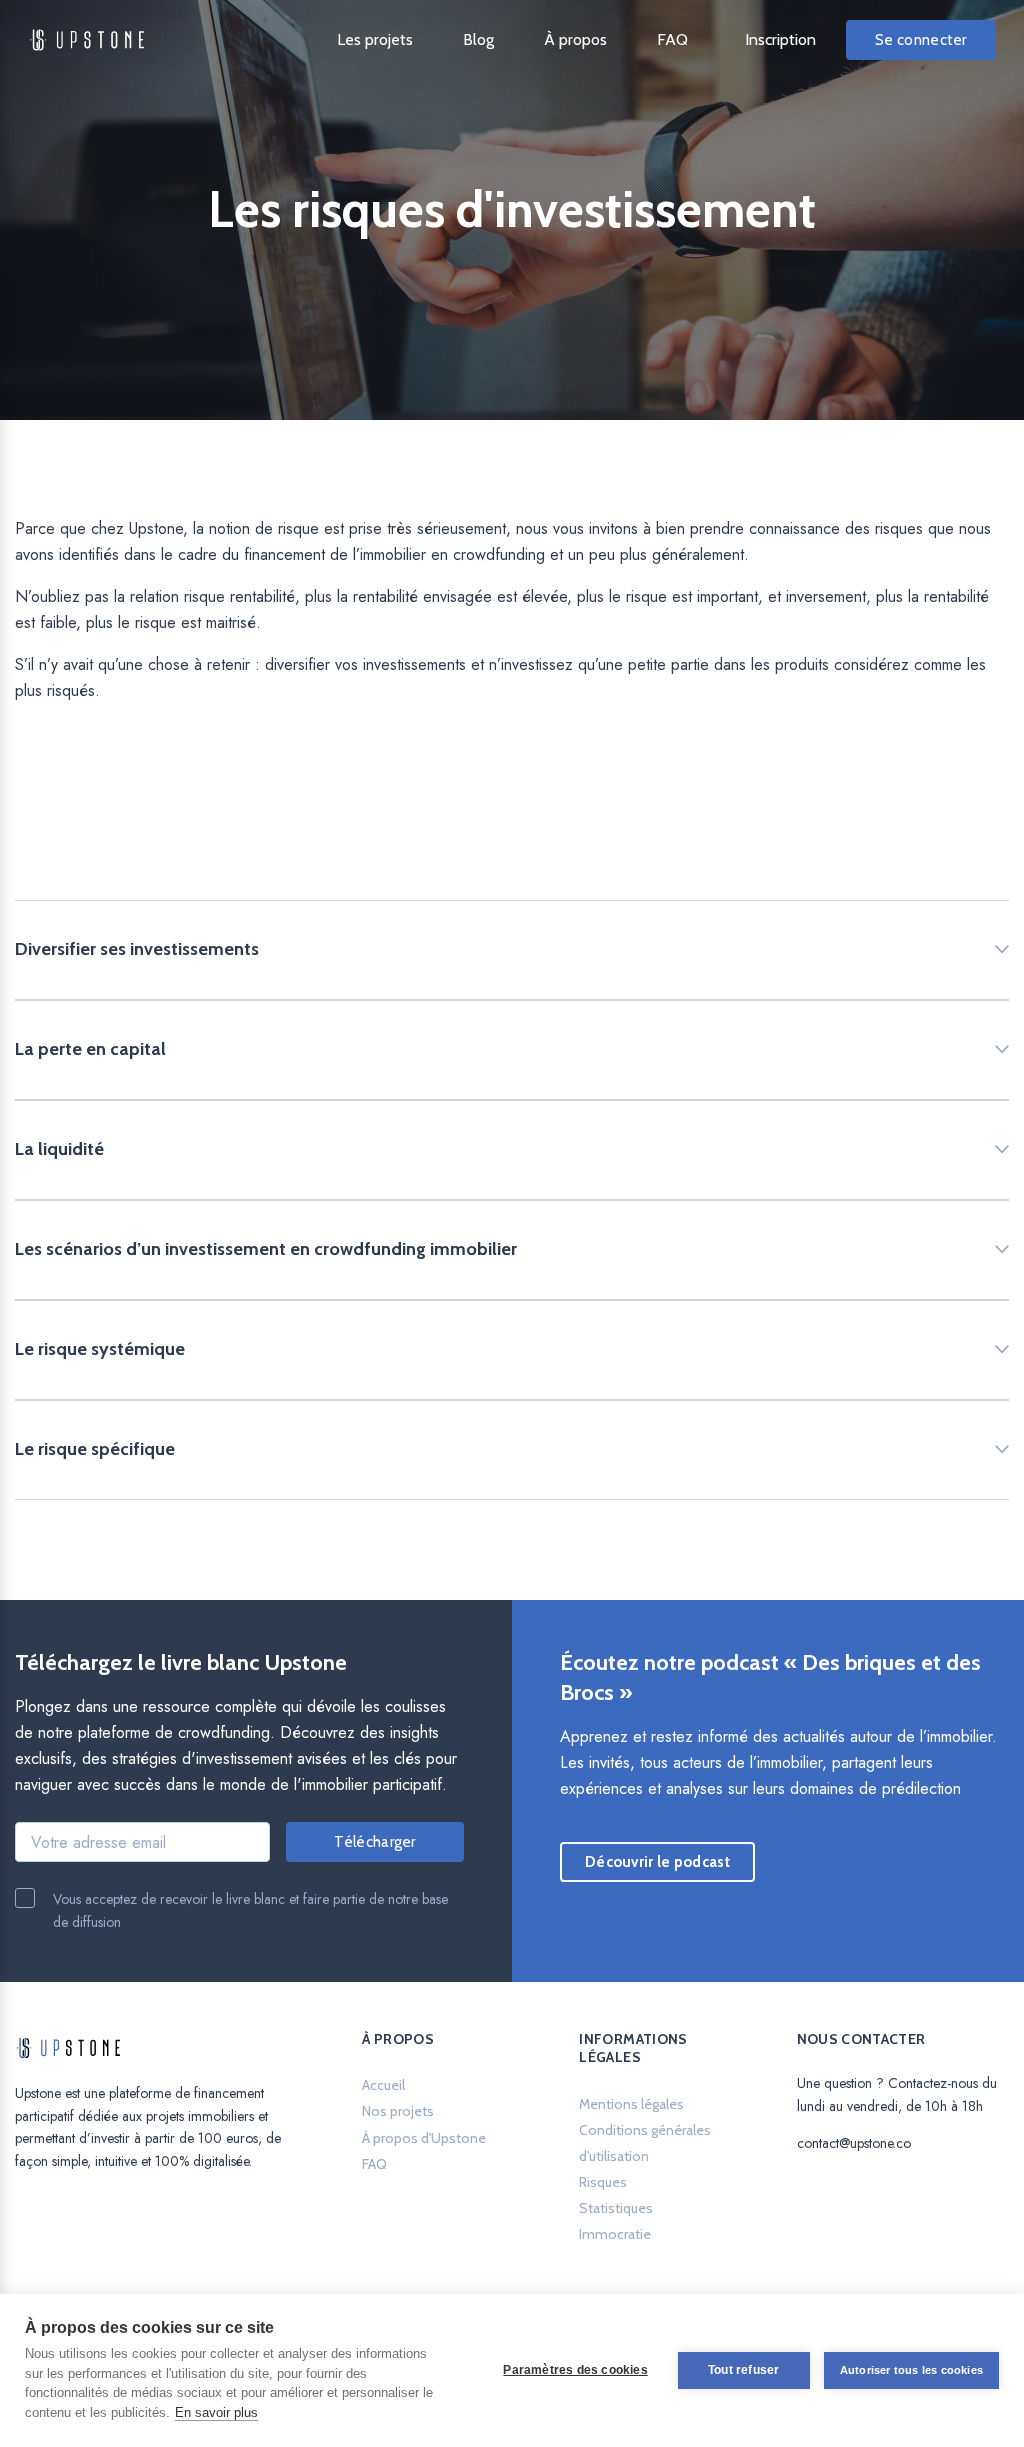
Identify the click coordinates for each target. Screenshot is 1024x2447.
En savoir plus (216, 2412)
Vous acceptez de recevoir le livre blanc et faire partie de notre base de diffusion (250, 1910)
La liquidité (59, 1149)
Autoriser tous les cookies (911, 2370)
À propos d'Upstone (424, 2138)
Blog (478, 39)
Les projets (375, 39)
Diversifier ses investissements (137, 949)
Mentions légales (631, 2104)
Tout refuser (743, 2370)
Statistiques (616, 2208)
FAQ (672, 39)
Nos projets (398, 2111)
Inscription (780, 39)
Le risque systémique (100, 1349)
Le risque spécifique (95, 1449)
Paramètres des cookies (575, 2370)
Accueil (383, 2085)
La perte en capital (90, 1049)
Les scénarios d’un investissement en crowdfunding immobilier (266, 1249)
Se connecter (921, 40)
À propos (575, 39)
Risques (603, 2182)
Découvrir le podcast (670, 1867)
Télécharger (374, 1842)
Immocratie (615, 2234)
